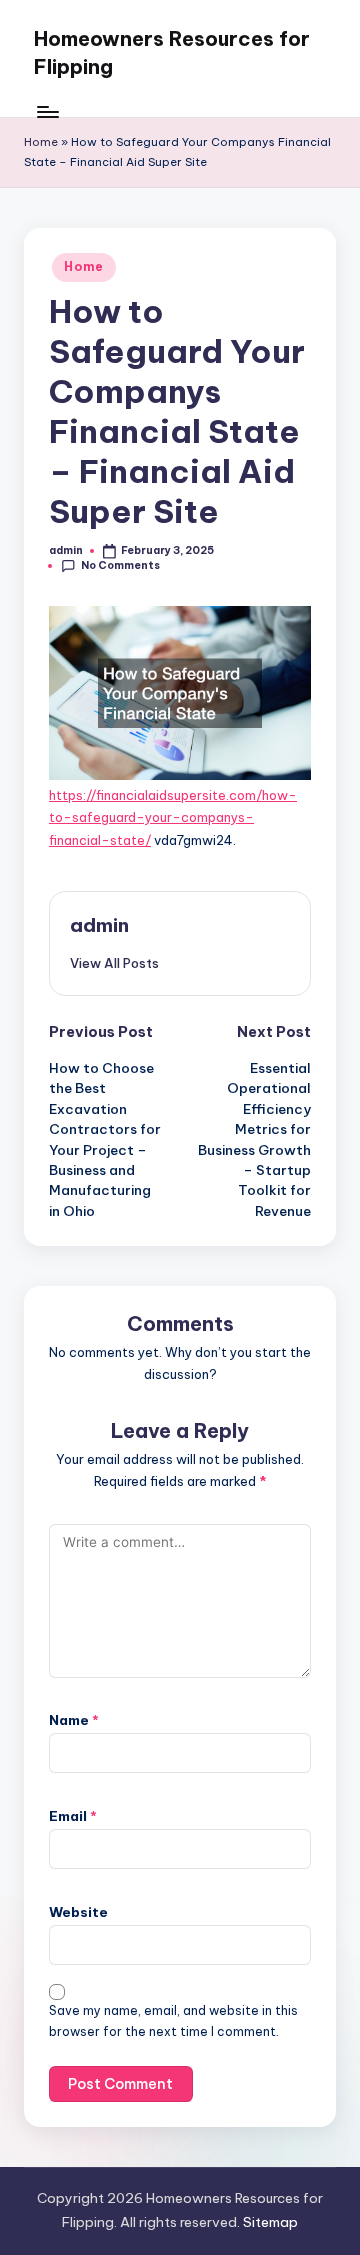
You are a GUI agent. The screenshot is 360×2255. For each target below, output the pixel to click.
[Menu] (47, 111)
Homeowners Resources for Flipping (172, 52)
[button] (114, 963)
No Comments (120, 565)
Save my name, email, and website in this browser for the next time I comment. (173, 2021)
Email (73, 1816)
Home (41, 142)
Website (78, 1912)
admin (99, 925)
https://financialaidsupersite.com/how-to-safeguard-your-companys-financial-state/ (173, 817)
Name (74, 1720)
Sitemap (270, 2222)
